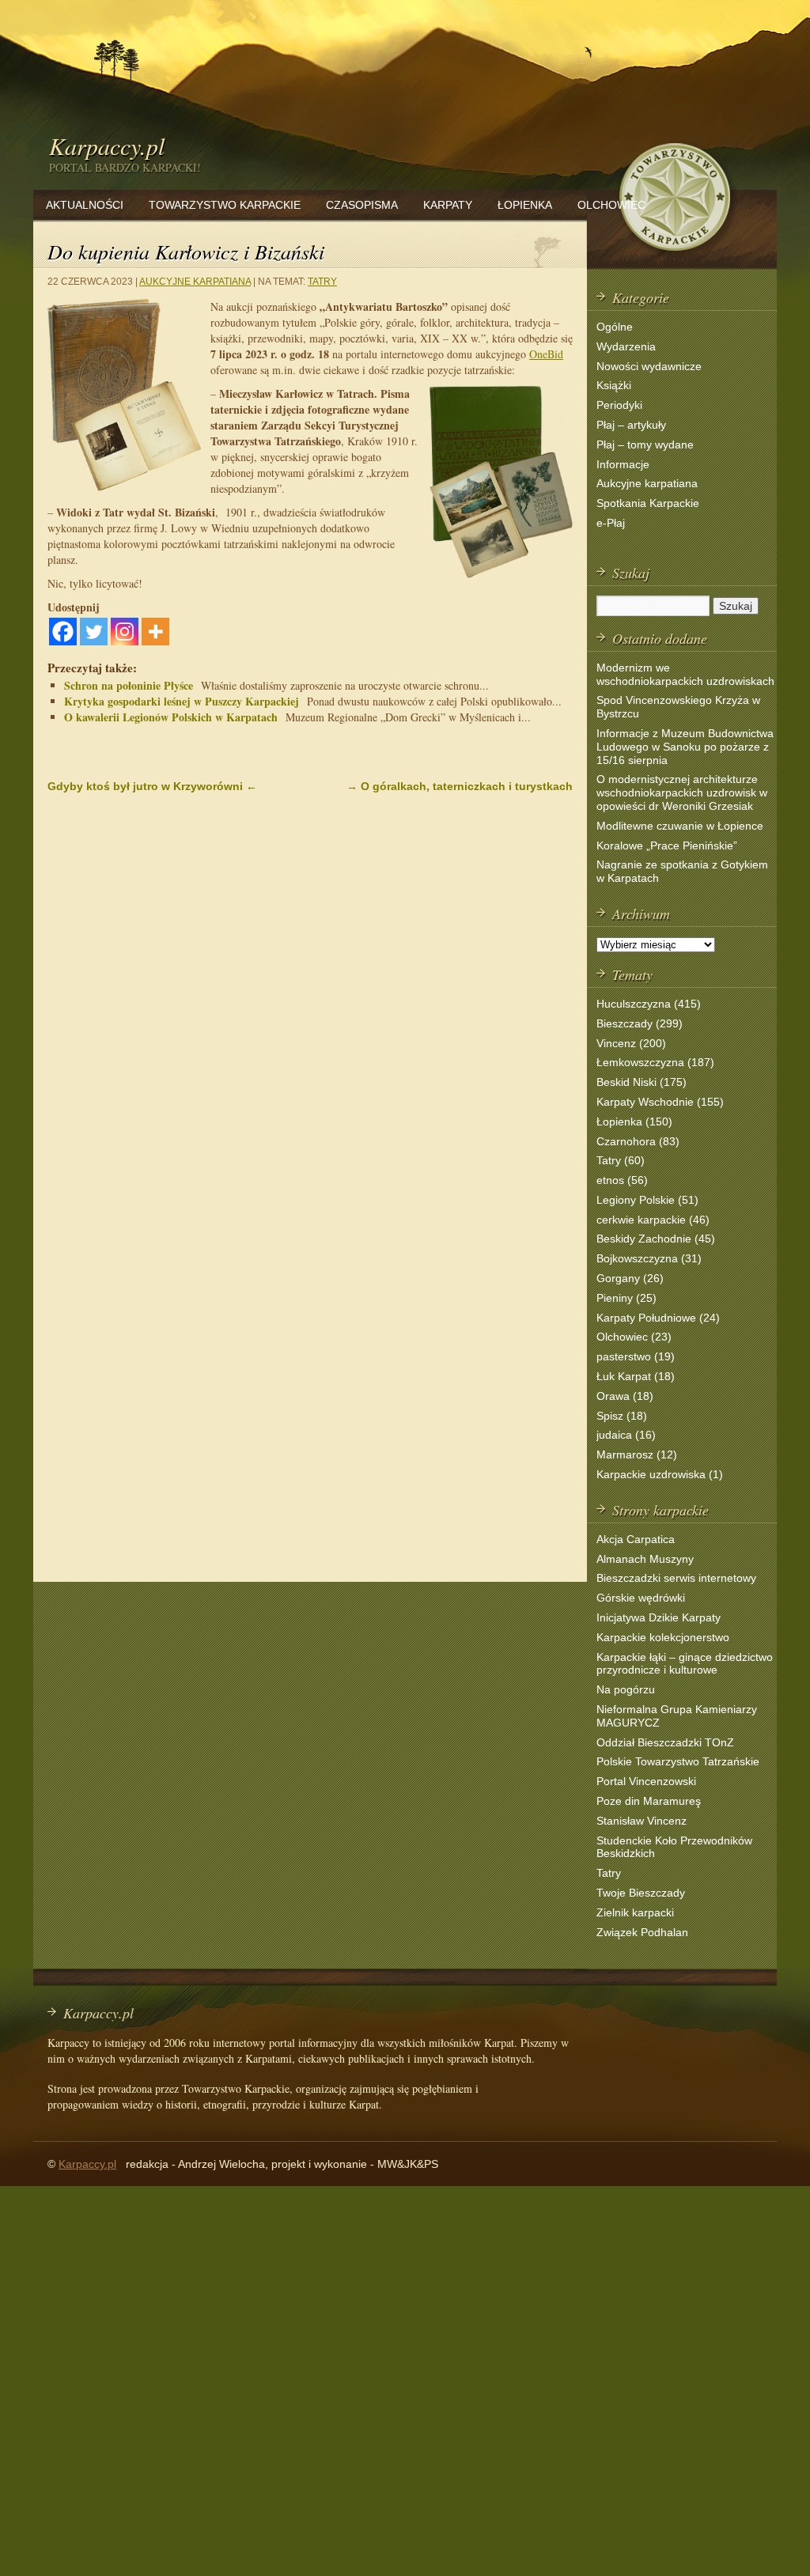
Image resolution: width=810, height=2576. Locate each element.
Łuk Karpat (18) (636, 1376)
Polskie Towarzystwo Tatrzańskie (678, 1761)
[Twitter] (94, 632)
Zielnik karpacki (635, 1912)
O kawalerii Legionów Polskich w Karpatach (171, 717)
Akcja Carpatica (636, 1539)
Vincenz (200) (631, 1043)
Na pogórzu (626, 1689)
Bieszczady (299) (640, 1023)
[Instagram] (125, 632)
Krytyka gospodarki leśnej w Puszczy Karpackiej (182, 701)
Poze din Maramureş (649, 1801)
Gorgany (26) (630, 1278)
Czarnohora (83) (638, 1141)
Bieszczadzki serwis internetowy (676, 1578)
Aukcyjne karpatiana (195, 282)
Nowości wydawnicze (649, 366)
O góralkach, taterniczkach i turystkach (460, 786)
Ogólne (615, 327)
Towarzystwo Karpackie (225, 205)
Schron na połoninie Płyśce (129, 685)
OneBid (546, 354)
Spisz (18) (622, 1416)
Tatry (322, 282)
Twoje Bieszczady (641, 1893)
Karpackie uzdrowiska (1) (660, 1474)
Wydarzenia (626, 346)
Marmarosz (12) (637, 1454)
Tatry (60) (621, 1160)
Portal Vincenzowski (646, 1781)
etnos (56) (622, 1180)
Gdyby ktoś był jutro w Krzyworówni (152, 786)
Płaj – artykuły (631, 425)
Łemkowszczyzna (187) (655, 1062)
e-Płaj (611, 523)
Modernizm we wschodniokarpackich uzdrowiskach (685, 674)
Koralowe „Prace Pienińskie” (667, 845)
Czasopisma (362, 205)
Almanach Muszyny (645, 1559)
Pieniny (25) (626, 1298)
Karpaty (448, 205)
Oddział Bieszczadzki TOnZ (665, 1742)
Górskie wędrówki (641, 1598)
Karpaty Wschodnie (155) (660, 1102)
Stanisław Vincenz (642, 1821)
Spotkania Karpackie (648, 503)
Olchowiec (611, 205)
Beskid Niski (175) (642, 1082)
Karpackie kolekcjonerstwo (663, 1637)
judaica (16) (626, 1435)
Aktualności (85, 205)
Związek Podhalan (642, 1932)
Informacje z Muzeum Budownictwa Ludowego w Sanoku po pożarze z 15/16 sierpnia (685, 747)
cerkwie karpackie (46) (653, 1220)
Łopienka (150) (634, 1122)
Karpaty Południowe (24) (658, 1318)
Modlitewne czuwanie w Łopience (680, 826)
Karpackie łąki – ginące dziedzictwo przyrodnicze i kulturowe (685, 1664)
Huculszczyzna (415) (649, 1004)
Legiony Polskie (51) (647, 1200)
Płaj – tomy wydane (645, 444)
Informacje (623, 464)
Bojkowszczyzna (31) (649, 1258)
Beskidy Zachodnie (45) (656, 1239)
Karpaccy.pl (107, 146)
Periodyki (619, 405)
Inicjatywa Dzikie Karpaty (659, 1617)
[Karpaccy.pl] (674, 257)
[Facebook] (63, 632)
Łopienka (525, 205)
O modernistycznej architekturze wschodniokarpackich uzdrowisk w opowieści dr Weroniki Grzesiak (682, 792)
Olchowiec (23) (634, 1337)
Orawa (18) (625, 1396)
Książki (614, 385)
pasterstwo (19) (636, 1356)
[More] (155, 632)
